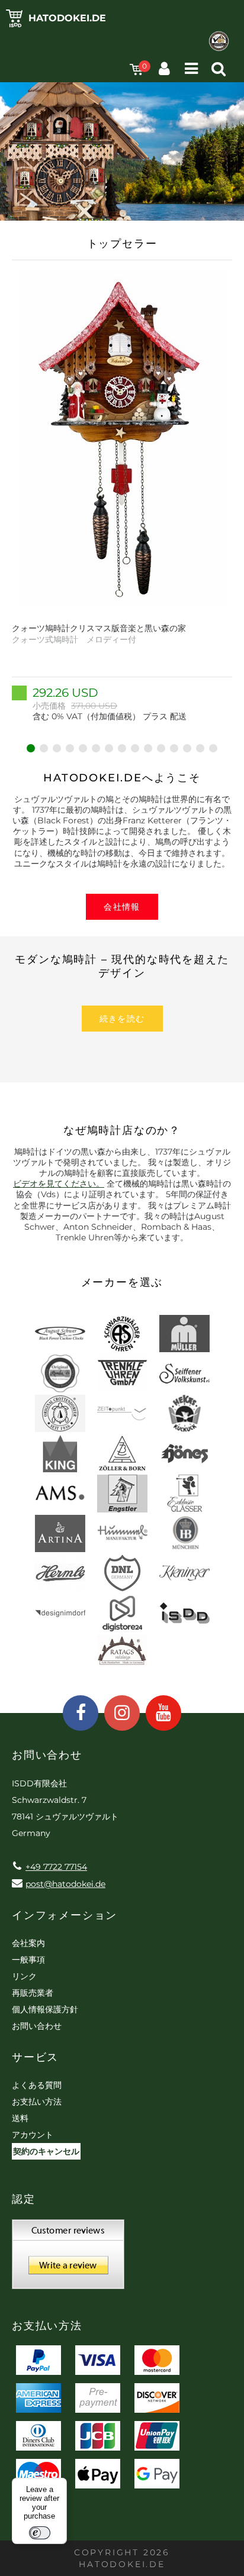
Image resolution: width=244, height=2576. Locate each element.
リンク (24, 1976)
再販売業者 (33, 1993)
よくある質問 (37, 2085)
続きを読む (122, 1019)
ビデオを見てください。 (59, 1184)
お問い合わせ (37, 2026)
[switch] (40, 2533)
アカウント (33, 2135)
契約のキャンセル (46, 2151)
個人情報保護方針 (45, 2009)
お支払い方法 (37, 2102)
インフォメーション (65, 1915)
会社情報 (122, 907)
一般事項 (28, 1960)
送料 (20, 2118)
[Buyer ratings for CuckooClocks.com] (68, 2258)
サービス (35, 2057)
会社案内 (28, 1943)
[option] (122, 495)
